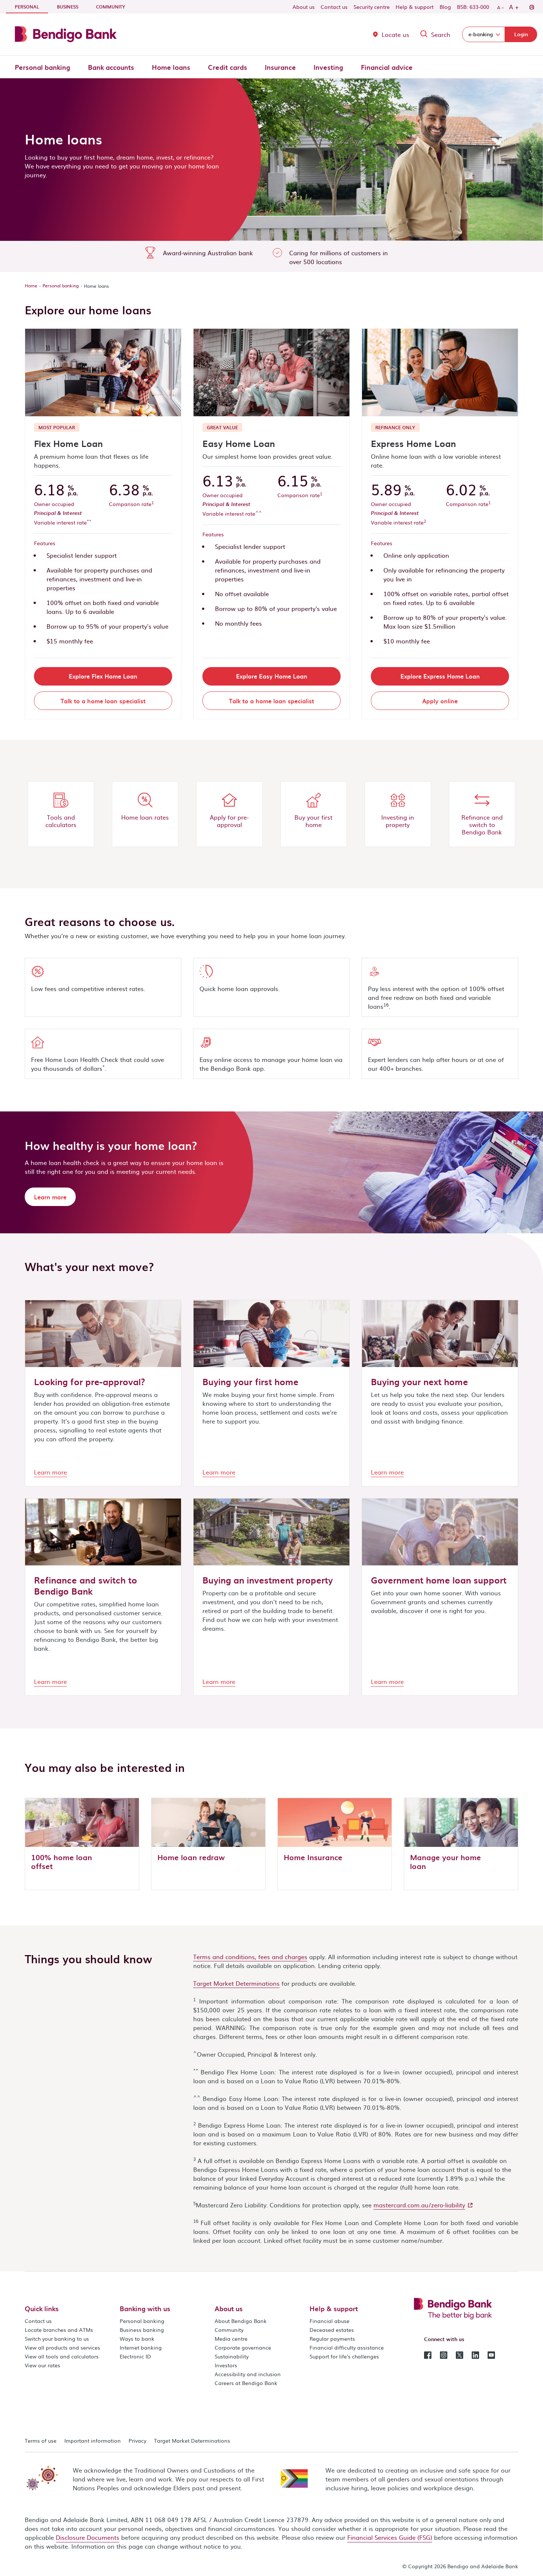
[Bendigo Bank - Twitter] (460, 2354)
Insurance (280, 67)
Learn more (50, 1197)
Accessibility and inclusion (248, 2374)
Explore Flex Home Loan (103, 676)
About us (304, 7)
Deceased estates (332, 2330)
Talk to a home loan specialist (103, 701)
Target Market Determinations (236, 1983)
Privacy (137, 2440)
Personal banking (42, 67)
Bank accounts (111, 67)
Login (521, 34)
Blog (445, 7)
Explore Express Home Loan (440, 676)
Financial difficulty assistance (347, 2347)
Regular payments (332, 2338)
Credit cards (228, 67)
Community (111, 7)
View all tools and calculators (62, 2356)
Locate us (395, 34)
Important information (93, 2440)
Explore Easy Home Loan (272, 676)
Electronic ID (135, 2356)
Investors (226, 2365)
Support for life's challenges (344, 2356)
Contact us (334, 7)
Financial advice (387, 67)
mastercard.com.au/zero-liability (419, 2205)
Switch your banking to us (57, 2338)
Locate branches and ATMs (59, 2330)
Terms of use (41, 2440)
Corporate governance (243, 2347)
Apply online (440, 701)
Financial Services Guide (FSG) (390, 2537)
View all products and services (62, 2347)
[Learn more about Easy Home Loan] (271, 373)
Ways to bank (137, 2338)
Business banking (142, 2330)
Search (441, 34)
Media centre (231, 2338)
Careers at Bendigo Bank (246, 2383)
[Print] (531, 7)
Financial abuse (329, 2321)
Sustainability (232, 2356)
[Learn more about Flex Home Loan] (103, 373)
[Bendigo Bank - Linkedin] (475, 2354)
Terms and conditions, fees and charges (250, 1957)
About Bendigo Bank (241, 2321)
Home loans (171, 67)
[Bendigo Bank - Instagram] (444, 2354)
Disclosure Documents (88, 2537)
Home (31, 286)
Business (68, 7)
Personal (31, 6)
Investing (328, 67)
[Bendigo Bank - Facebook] (428, 2354)
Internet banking (141, 2347)
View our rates (42, 2365)
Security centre (372, 7)
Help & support (415, 7)
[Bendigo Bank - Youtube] (491, 2354)
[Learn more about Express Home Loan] (440, 373)
